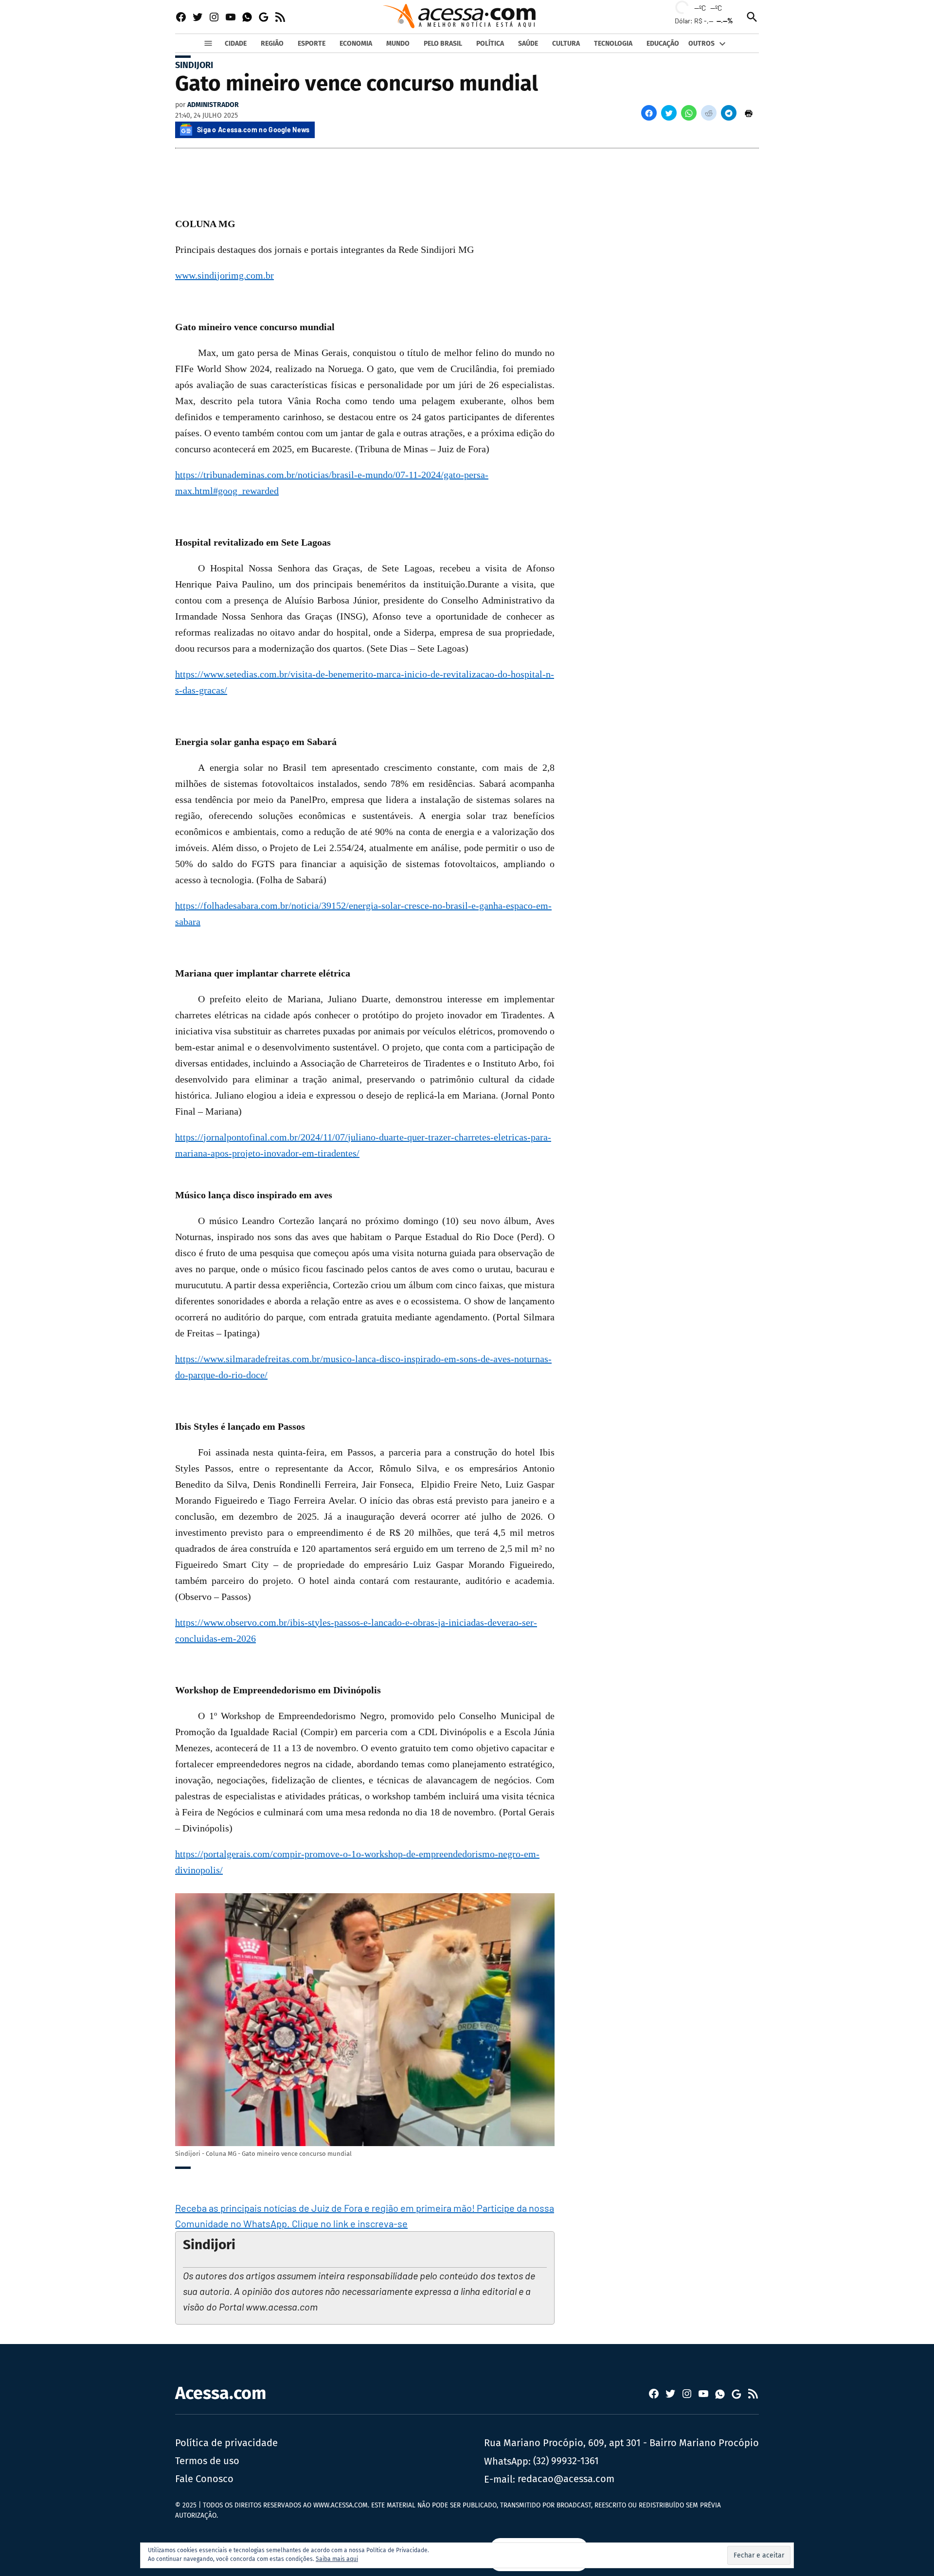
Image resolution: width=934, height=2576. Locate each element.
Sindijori (194, 65)
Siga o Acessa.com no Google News (253, 130)
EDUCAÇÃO (663, 44)
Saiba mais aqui (337, 2559)
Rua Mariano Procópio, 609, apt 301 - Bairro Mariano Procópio (621, 2443)
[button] (649, 113)
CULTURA (566, 44)
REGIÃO (272, 44)
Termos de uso (207, 2461)
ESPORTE (312, 44)
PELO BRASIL (443, 44)
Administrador (213, 105)
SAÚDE (528, 44)
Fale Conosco (204, 2479)
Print (749, 113)
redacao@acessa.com (566, 2479)
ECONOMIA (356, 44)
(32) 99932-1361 (566, 2461)
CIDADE (236, 44)
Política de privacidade (226, 2443)
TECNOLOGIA (613, 44)
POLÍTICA (490, 44)
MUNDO (398, 44)
